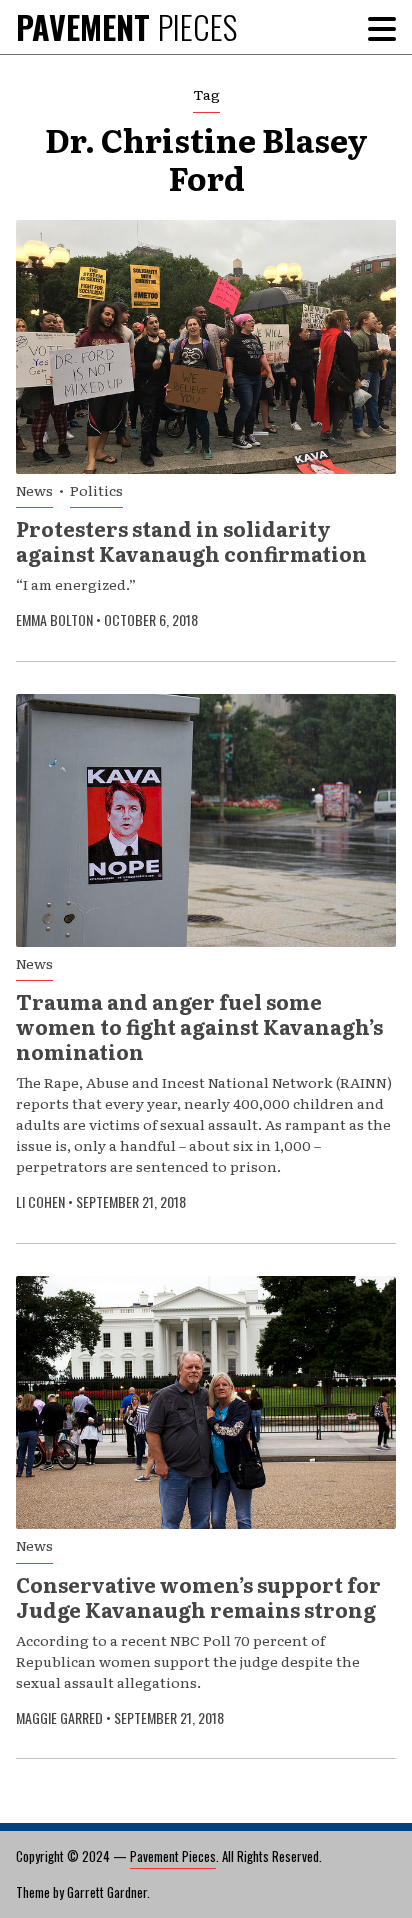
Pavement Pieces (173, 1856)
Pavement (126, 26)
